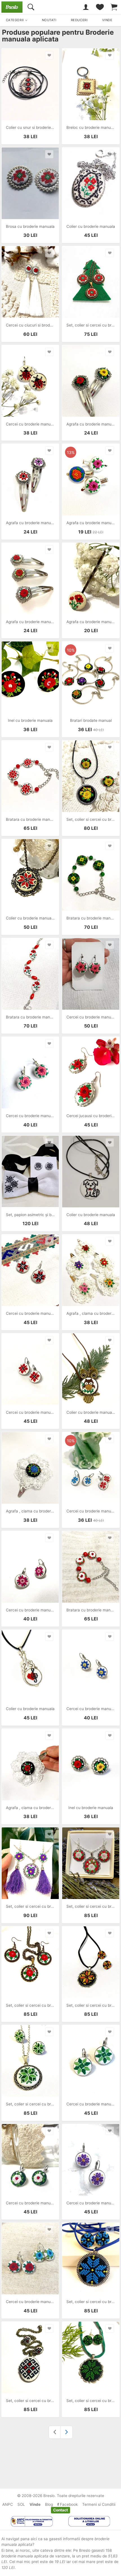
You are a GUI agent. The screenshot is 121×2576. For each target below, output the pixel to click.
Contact (60, 2510)
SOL (21, 2504)
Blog (49, 2504)
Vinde (35, 2504)
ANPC (8, 2504)
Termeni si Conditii (99, 2504)
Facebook (68, 2504)
